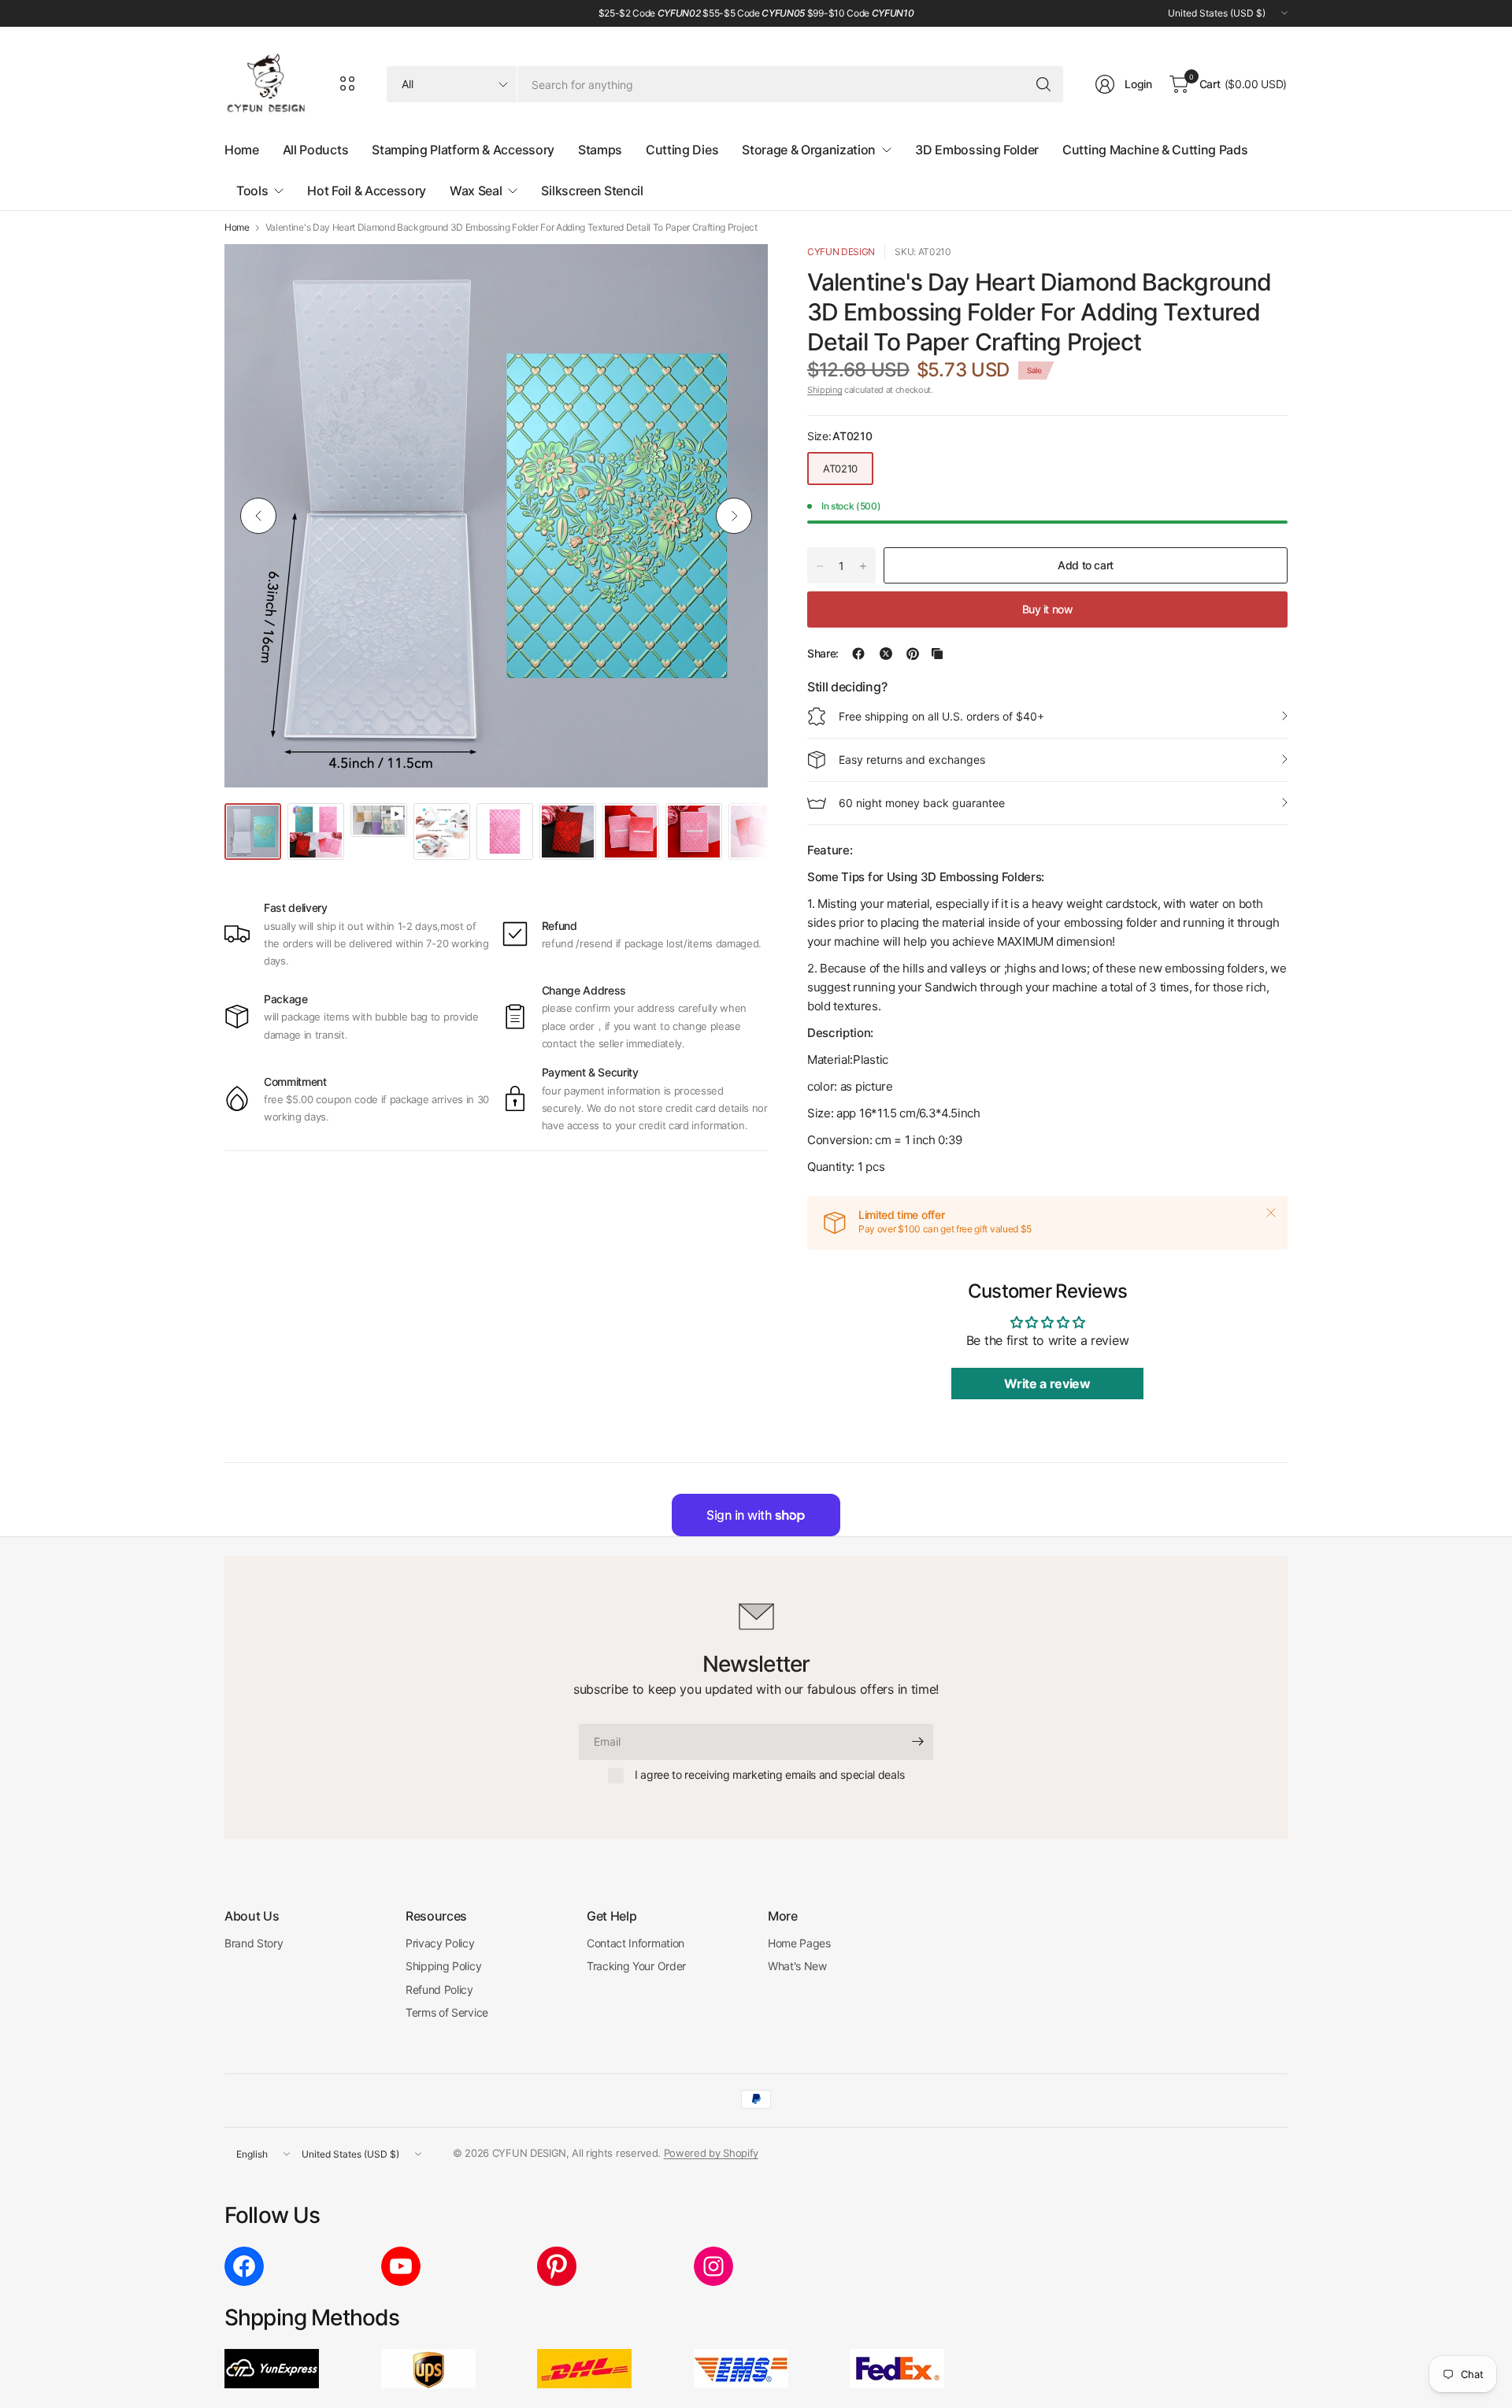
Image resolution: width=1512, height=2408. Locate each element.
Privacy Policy (440, 1943)
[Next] (734, 516)
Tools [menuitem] (252, 191)
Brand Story (254, 1943)
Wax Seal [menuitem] (476, 191)
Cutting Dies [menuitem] (682, 150)
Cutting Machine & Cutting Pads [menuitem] (1155, 150)
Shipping (825, 390)
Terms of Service (447, 2012)
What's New (797, 1966)
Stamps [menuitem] (600, 150)
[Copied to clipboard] (937, 654)
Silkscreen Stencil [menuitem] (592, 191)
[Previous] (258, 516)
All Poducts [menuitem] (315, 150)
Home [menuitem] (242, 150)
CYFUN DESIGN (841, 252)
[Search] (1043, 84)
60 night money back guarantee (922, 803)
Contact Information (636, 1943)
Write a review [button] (1047, 1384)
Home (237, 228)
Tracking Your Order (636, 1966)
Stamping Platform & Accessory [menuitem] (463, 150)
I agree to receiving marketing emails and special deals (769, 1775)
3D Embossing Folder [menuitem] (977, 150)
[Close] (1271, 1213)
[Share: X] (886, 654)
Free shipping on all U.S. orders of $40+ (941, 716)
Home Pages (799, 1943)
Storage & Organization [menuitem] (809, 150)
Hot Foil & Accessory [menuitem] (367, 191)
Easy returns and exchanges (912, 759)
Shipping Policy (443, 1966)
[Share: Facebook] (858, 654)
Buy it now (1048, 609)
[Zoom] (738, 274)
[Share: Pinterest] (913, 654)
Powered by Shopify (711, 2153)
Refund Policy (439, 1989)
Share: (823, 654)
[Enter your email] (917, 1742)
